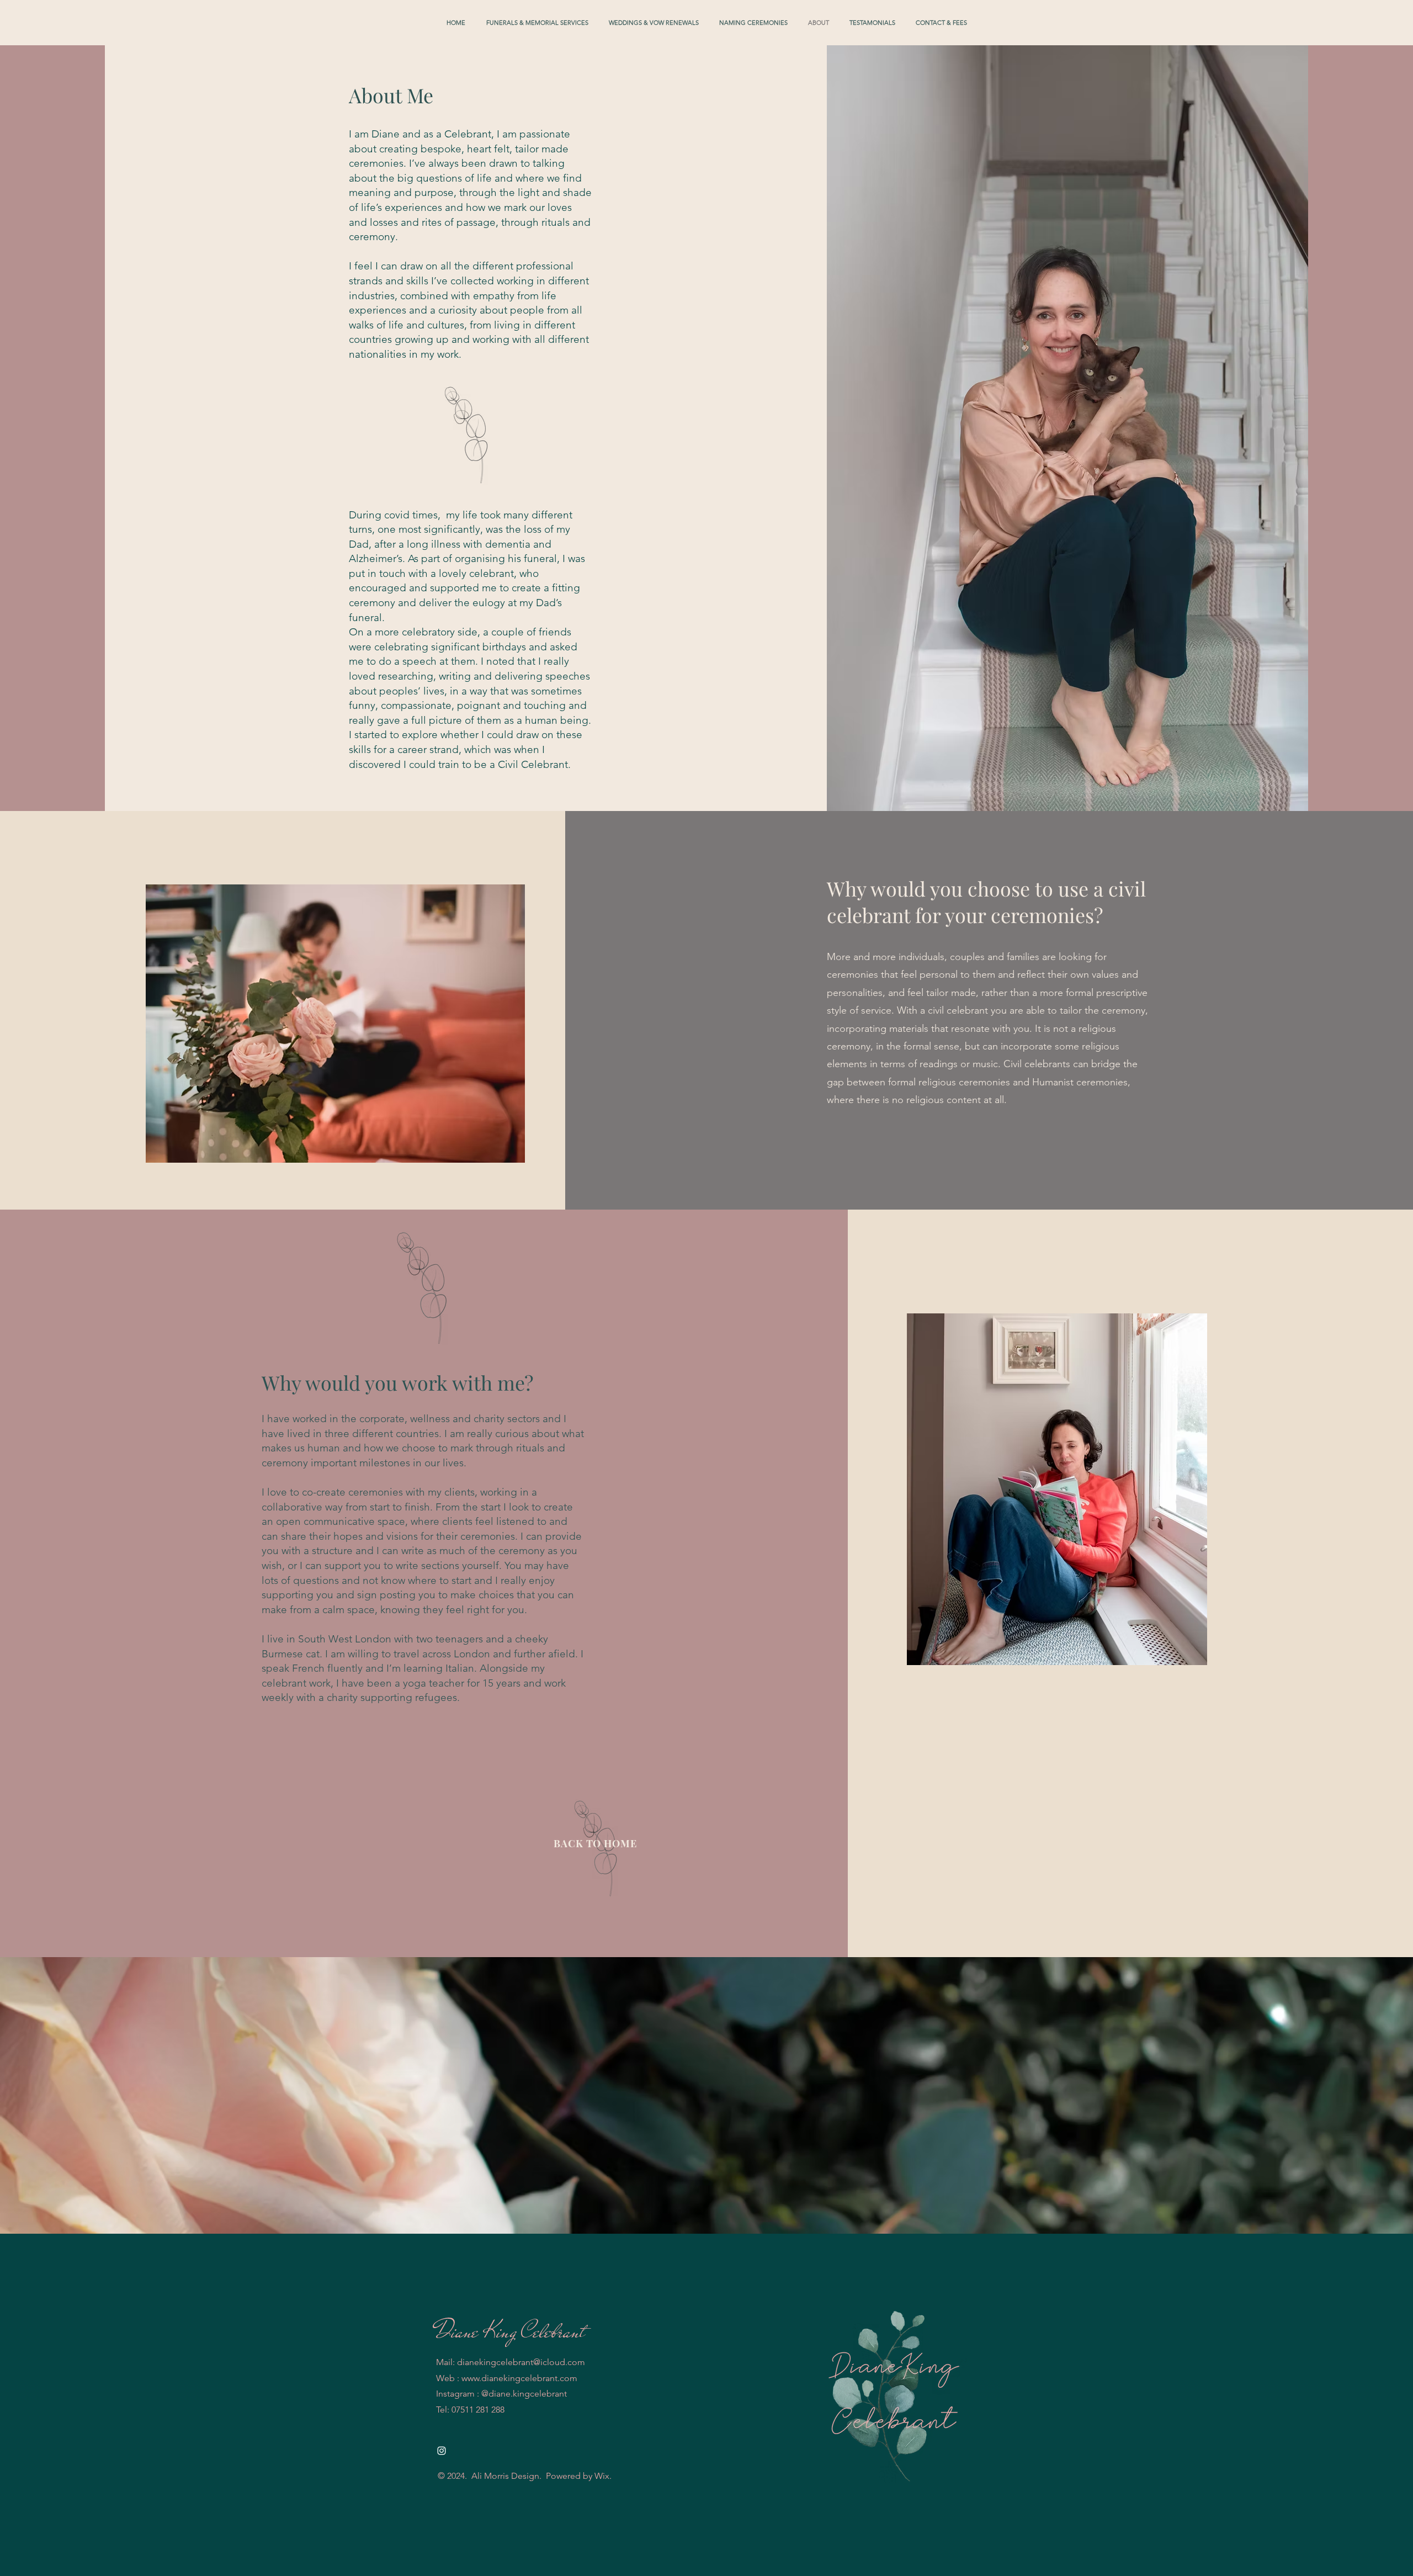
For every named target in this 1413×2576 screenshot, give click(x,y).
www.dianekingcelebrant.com (519, 2378)
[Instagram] (442, 2451)
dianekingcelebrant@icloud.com (521, 2362)
